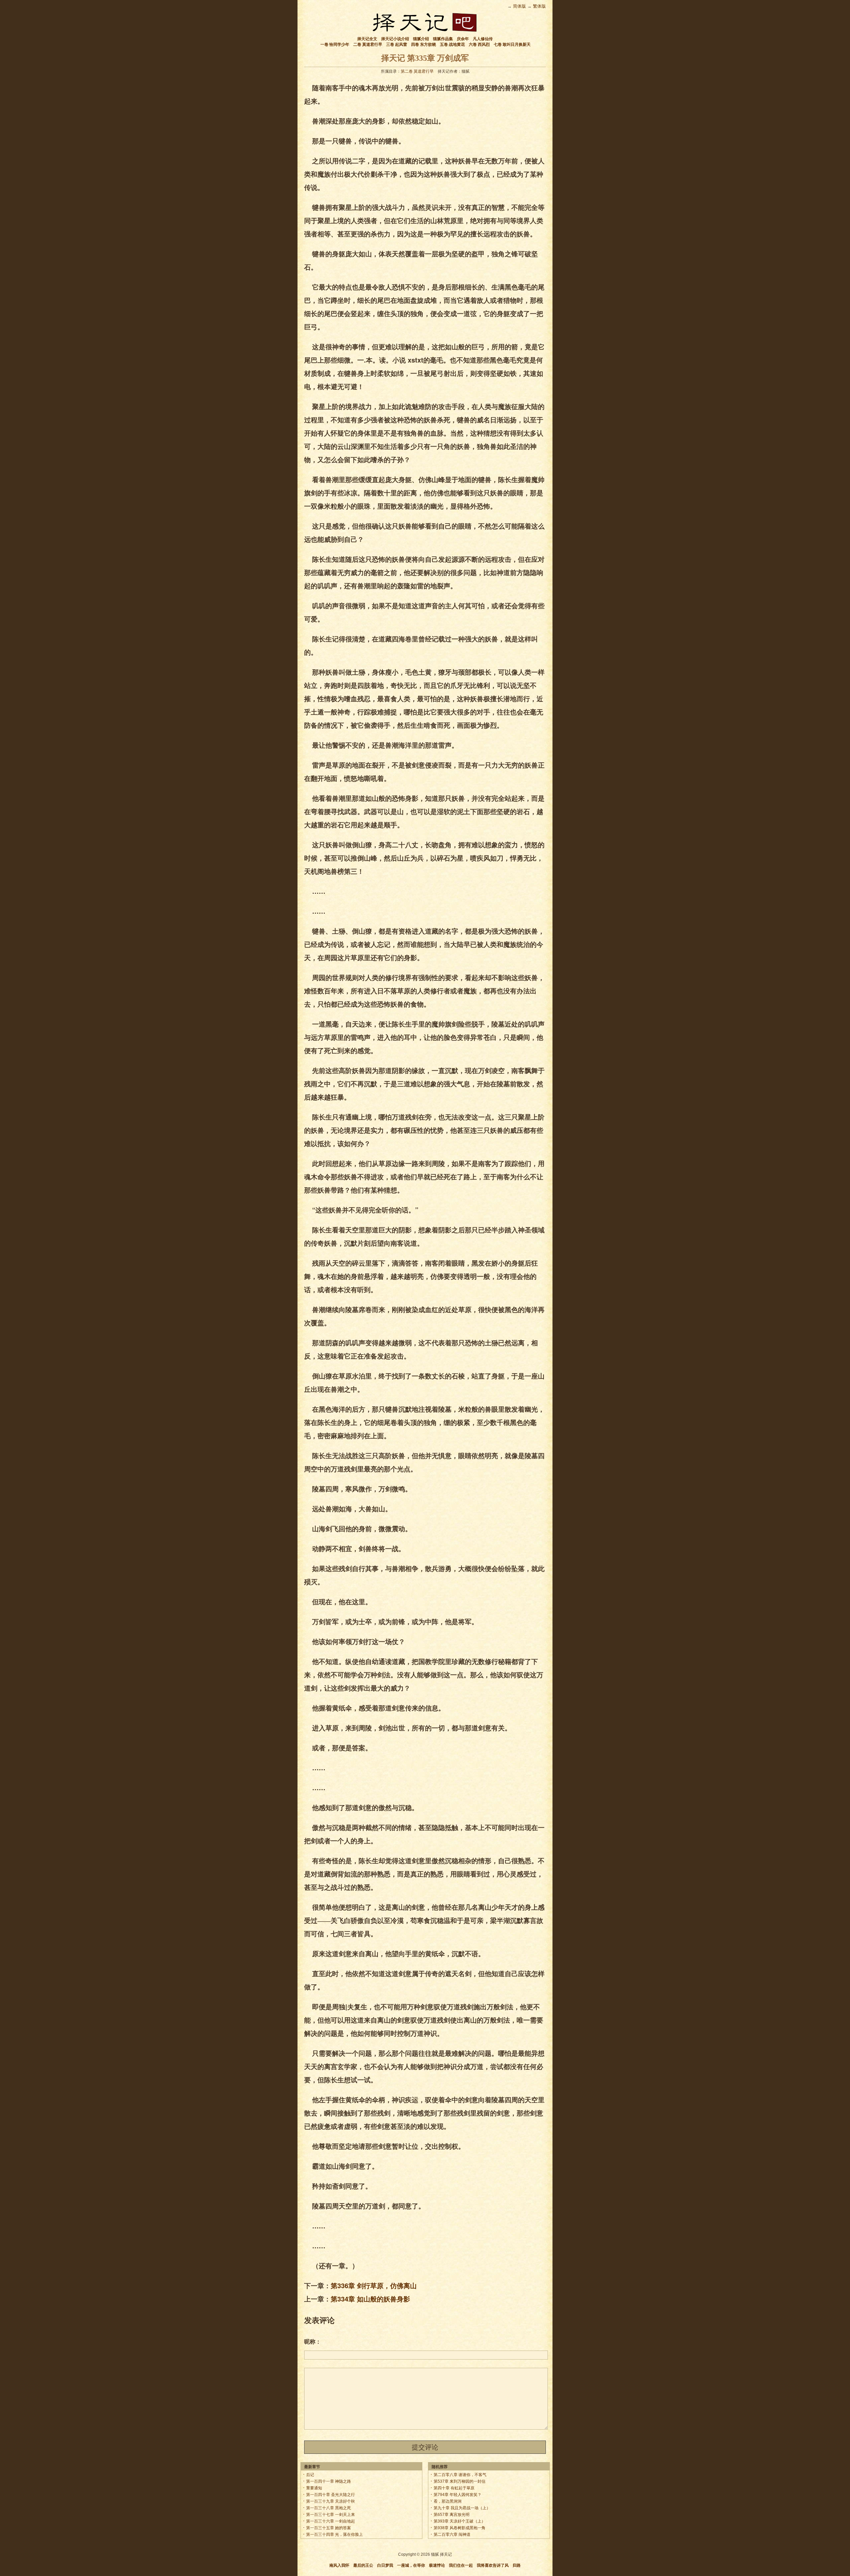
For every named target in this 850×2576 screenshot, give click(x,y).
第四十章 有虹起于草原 (454, 2488)
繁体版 (539, 6)
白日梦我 (385, 2565)
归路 (517, 2565)
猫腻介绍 (421, 39)
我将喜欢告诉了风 (493, 2565)
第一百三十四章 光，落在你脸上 (335, 2534)
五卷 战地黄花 (452, 44)
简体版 (519, 6)
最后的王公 (363, 2565)
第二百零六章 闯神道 (452, 2534)
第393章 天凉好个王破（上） (460, 2521)
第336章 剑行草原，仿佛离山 (374, 2285)
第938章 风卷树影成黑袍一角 (460, 2528)
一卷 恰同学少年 (335, 44)
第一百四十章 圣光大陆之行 (331, 2495)
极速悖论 (437, 2565)
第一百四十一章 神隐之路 (329, 2481)
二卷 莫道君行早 (368, 44)
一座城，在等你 (411, 2565)
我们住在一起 (461, 2565)
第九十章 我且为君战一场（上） (462, 2508)
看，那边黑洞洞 (448, 2501)
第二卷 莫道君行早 (417, 71)
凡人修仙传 (483, 39)
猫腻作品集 (443, 39)
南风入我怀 (339, 2565)
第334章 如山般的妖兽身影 (370, 2299)
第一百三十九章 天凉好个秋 (331, 2501)
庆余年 (463, 39)
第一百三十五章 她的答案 (329, 2528)
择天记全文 (367, 39)
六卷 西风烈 (479, 44)
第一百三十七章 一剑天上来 (331, 2515)
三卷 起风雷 (397, 44)
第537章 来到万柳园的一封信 (460, 2481)
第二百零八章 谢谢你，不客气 (460, 2475)
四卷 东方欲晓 (424, 44)
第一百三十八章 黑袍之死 (329, 2508)
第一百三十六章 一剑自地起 (331, 2521)
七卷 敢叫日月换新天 (512, 44)
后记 (310, 2475)
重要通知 (314, 2488)
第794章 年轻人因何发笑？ (458, 2495)
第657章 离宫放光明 (452, 2515)
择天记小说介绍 (395, 39)
